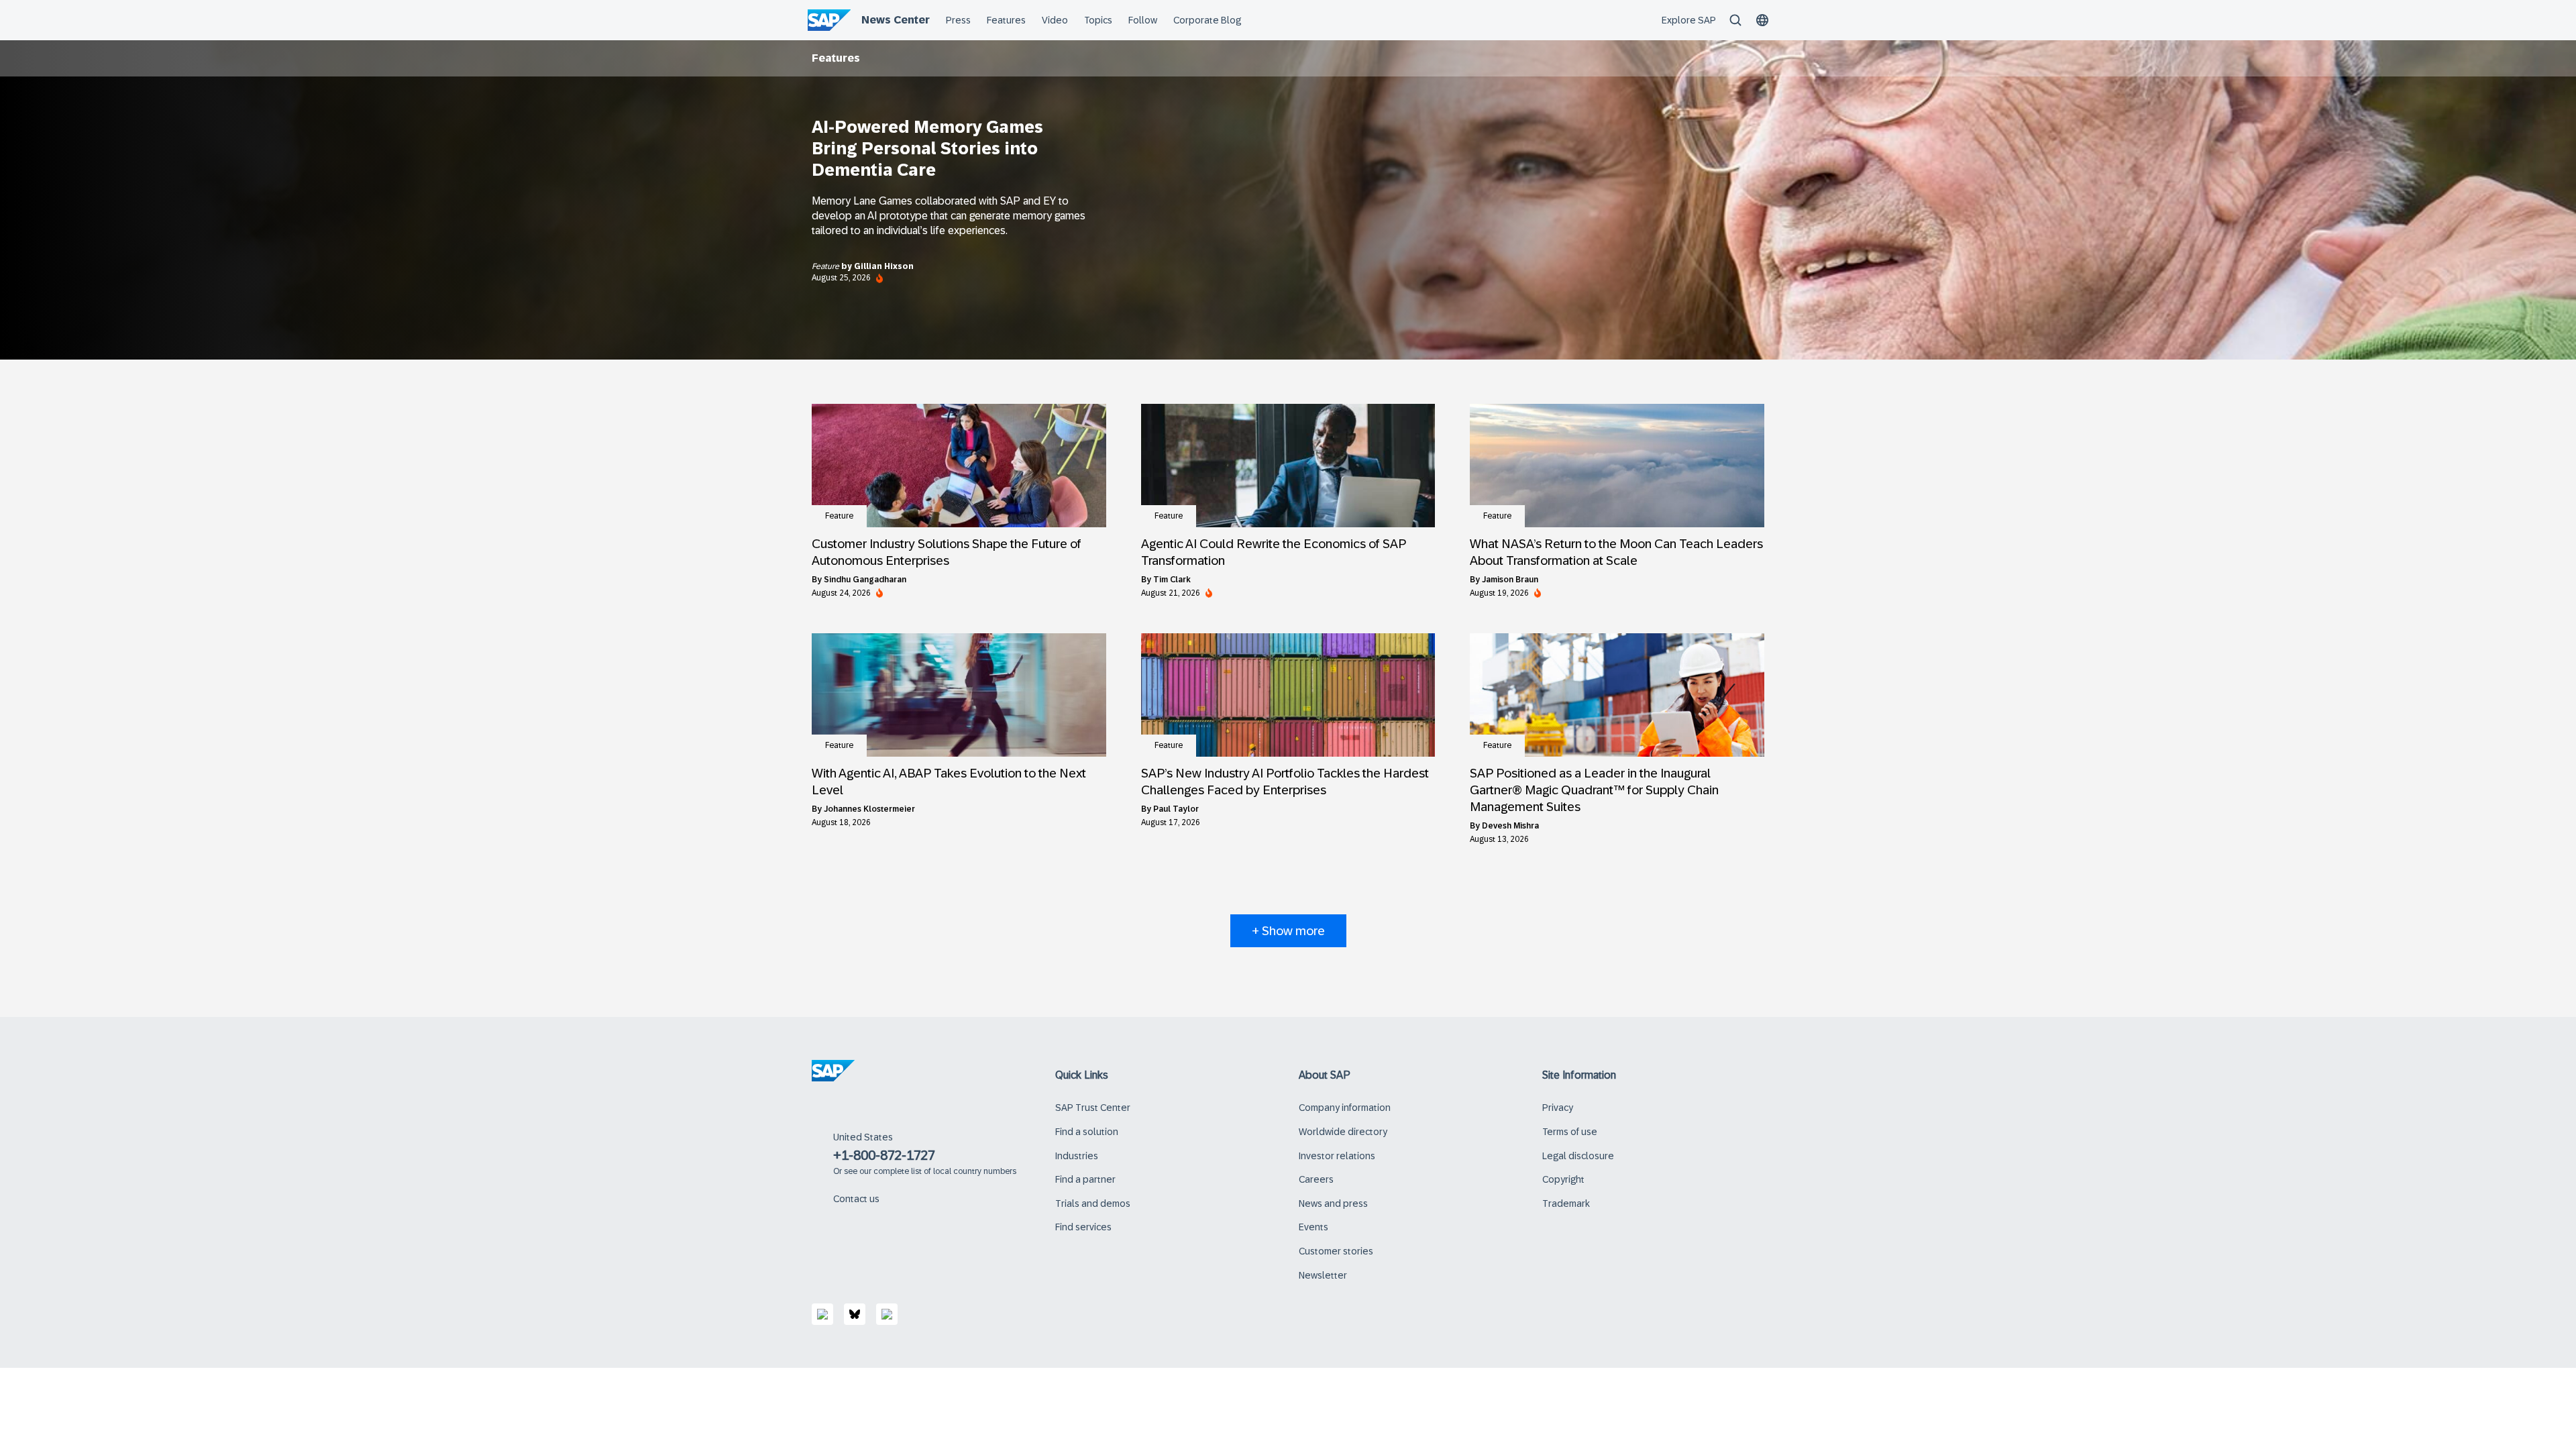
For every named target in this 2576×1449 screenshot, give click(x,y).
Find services (1083, 1227)
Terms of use (1570, 1132)
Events (1313, 1227)
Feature (826, 266)
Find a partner (1085, 1179)
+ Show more (1288, 931)
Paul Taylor (1176, 809)
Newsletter (1323, 1275)
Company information (1345, 1108)
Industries (1077, 1156)
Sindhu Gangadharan (865, 580)
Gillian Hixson (884, 266)
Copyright (1563, 1179)
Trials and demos (1093, 1203)
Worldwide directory (1343, 1132)
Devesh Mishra (1510, 826)
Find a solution (1087, 1132)
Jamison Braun (1510, 580)
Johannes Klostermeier (869, 809)
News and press (1333, 1203)
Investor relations (1337, 1156)
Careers (1316, 1179)
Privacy (1558, 1108)
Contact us (856, 1199)
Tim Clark (1172, 580)
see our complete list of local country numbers (930, 1171)
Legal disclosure (1578, 1156)
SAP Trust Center (1093, 1108)
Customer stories (1336, 1251)
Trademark (1566, 1203)
